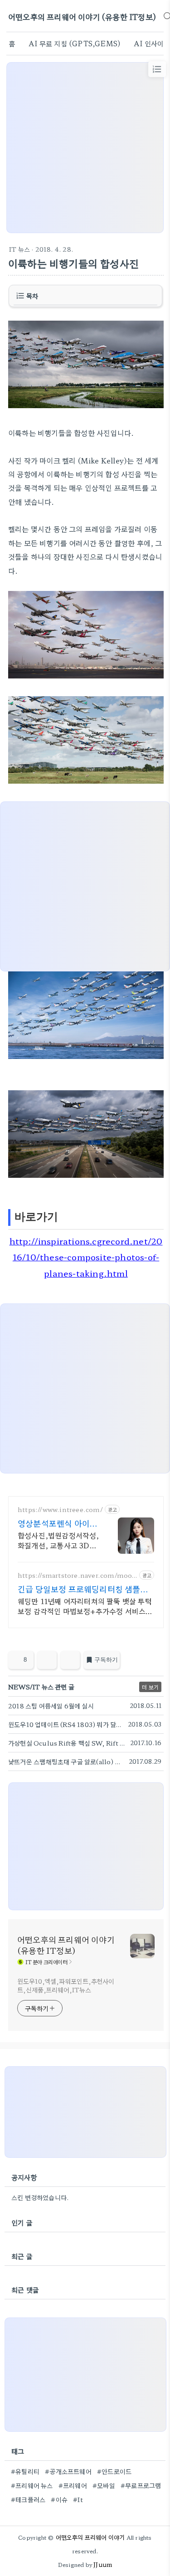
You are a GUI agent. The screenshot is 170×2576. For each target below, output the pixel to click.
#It (78, 2499)
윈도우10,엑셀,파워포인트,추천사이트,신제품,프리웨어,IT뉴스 (66, 1985)
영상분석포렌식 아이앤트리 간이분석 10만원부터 (58, 1523)
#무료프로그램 (141, 2485)
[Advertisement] (85, 148)
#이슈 (59, 2499)
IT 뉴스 (19, 249)
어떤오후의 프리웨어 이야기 (90, 2537)
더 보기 (150, 1687)
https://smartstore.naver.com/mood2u (77, 1575)
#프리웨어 (73, 2485)
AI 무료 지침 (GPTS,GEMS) (74, 43)
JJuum (103, 2564)
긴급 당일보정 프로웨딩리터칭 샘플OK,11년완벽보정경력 (79, 1589)
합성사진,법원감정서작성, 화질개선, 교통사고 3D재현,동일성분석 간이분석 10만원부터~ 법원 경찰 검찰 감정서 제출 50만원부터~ (58, 1540)
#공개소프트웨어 (68, 2471)
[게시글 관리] (70, 1660)
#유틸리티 (25, 2471)
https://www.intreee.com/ (60, 1510)
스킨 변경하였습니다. (40, 2197)
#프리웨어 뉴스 (32, 2485)
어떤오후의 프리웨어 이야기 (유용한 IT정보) (82, 17)
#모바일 (104, 2485)
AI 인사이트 (152, 43)
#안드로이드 (114, 2471)
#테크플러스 (28, 2499)
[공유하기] (47, 1660)
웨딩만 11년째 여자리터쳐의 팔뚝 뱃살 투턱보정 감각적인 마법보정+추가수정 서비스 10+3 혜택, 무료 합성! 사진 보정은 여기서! (85, 1606)
